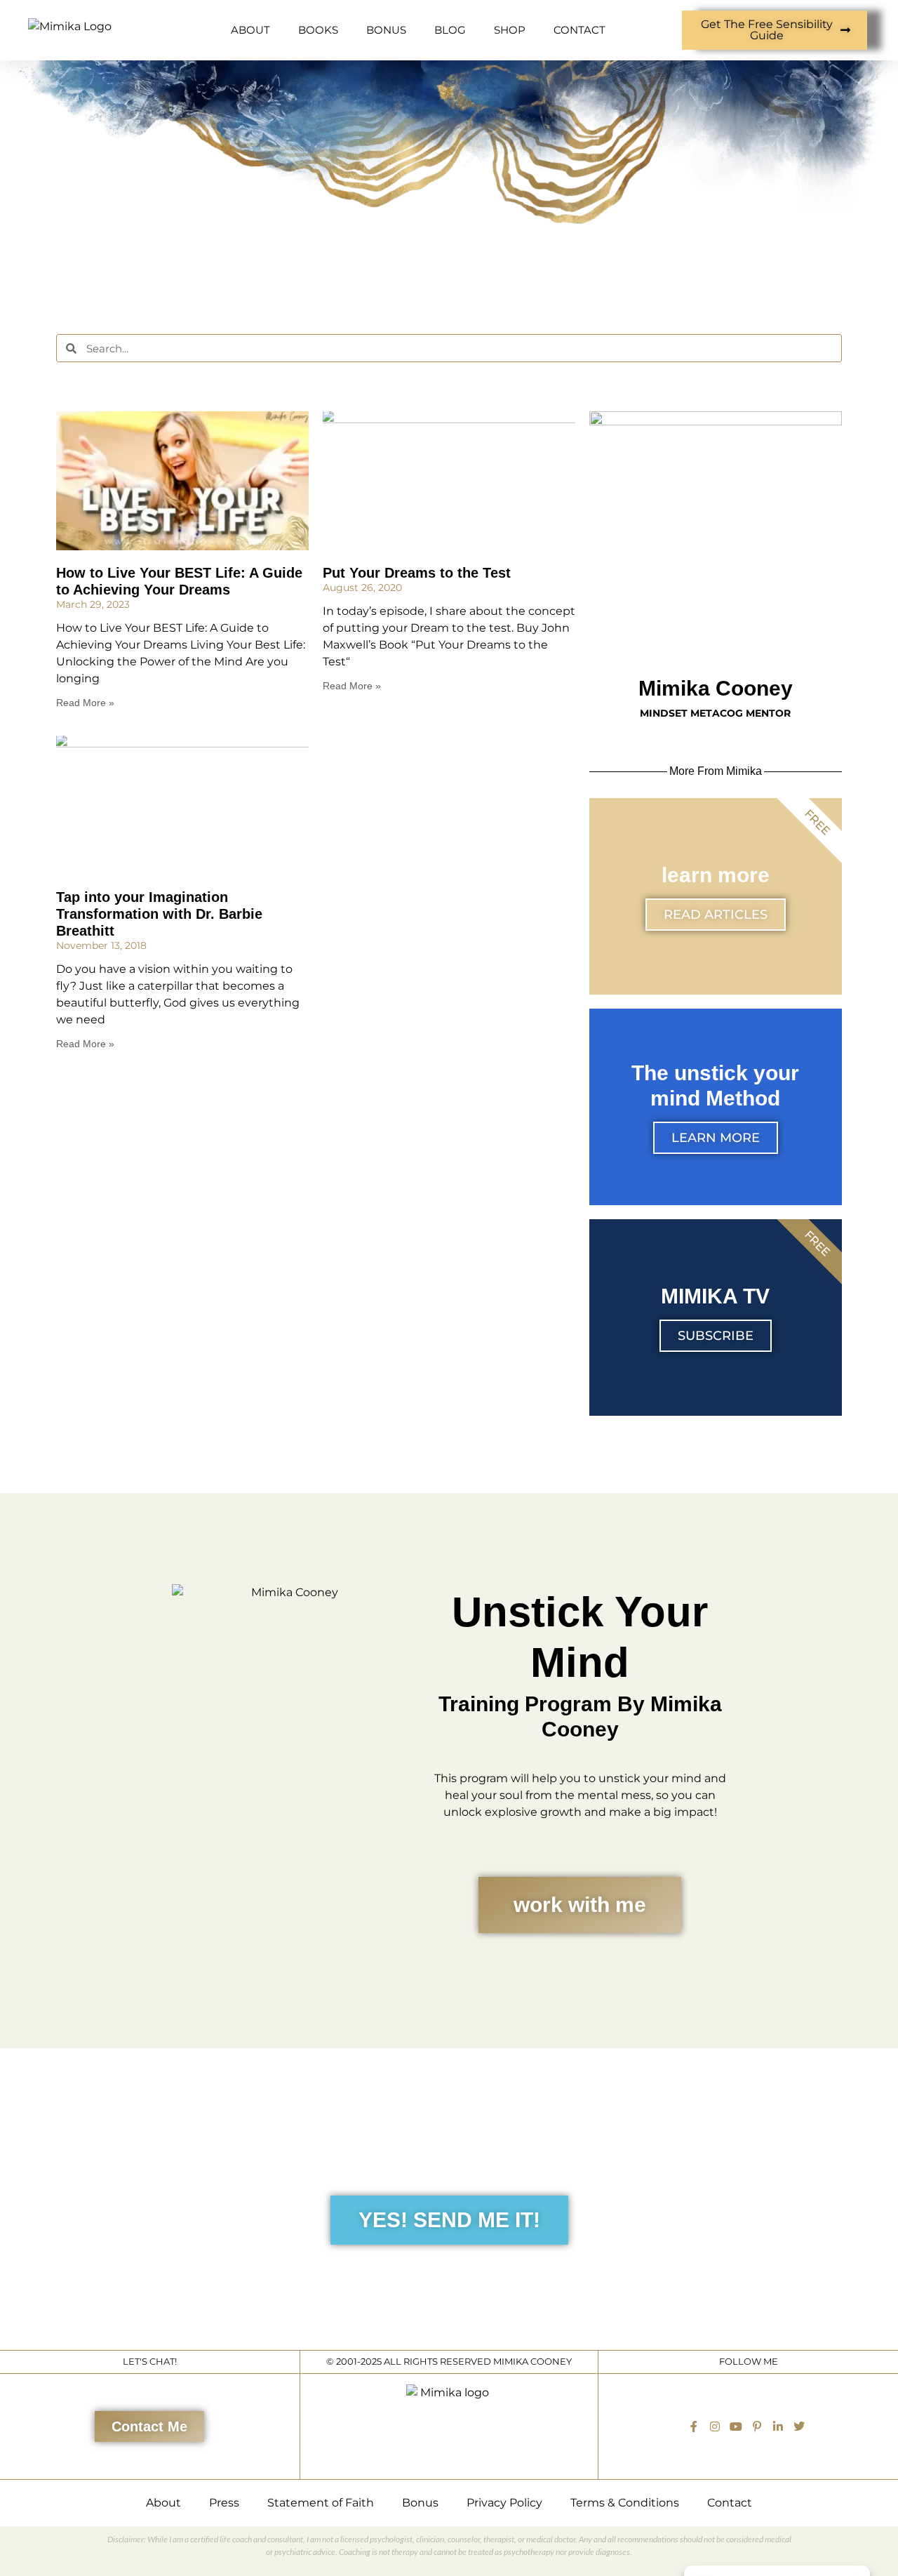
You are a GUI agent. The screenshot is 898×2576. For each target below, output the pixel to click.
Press (224, 2503)
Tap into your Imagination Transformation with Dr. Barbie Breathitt (159, 914)
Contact (730, 2503)
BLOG (450, 30)
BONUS (386, 30)
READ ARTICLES (716, 915)
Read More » (85, 703)
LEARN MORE (716, 1138)
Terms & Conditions (625, 2503)
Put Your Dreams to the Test (417, 573)
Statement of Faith (321, 2503)
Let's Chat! (150, 2362)
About (163, 2503)
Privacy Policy (504, 2503)
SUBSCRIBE (716, 1336)
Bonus (420, 2503)
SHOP (510, 30)
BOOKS (318, 30)
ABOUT (250, 30)
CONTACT (579, 30)
